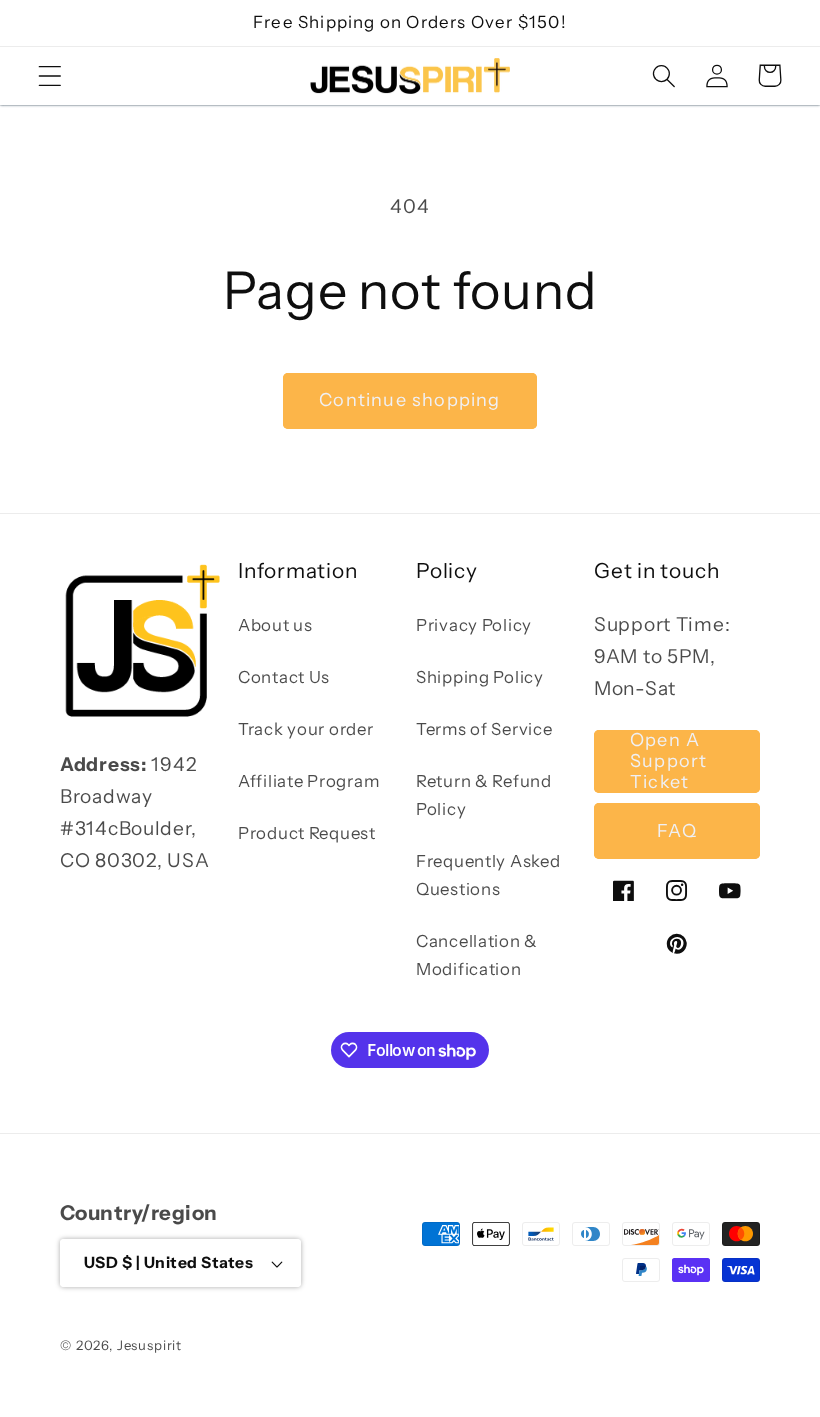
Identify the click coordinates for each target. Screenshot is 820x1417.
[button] (50, 75)
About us (275, 625)
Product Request (307, 833)
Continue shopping (409, 400)
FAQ (677, 831)
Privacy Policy (474, 625)
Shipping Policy (480, 677)
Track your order (306, 729)
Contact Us (284, 677)
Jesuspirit (149, 1345)
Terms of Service (484, 729)
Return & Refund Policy (484, 795)
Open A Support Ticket (668, 761)
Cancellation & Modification (477, 955)
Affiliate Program (308, 781)
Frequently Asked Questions (488, 875)
